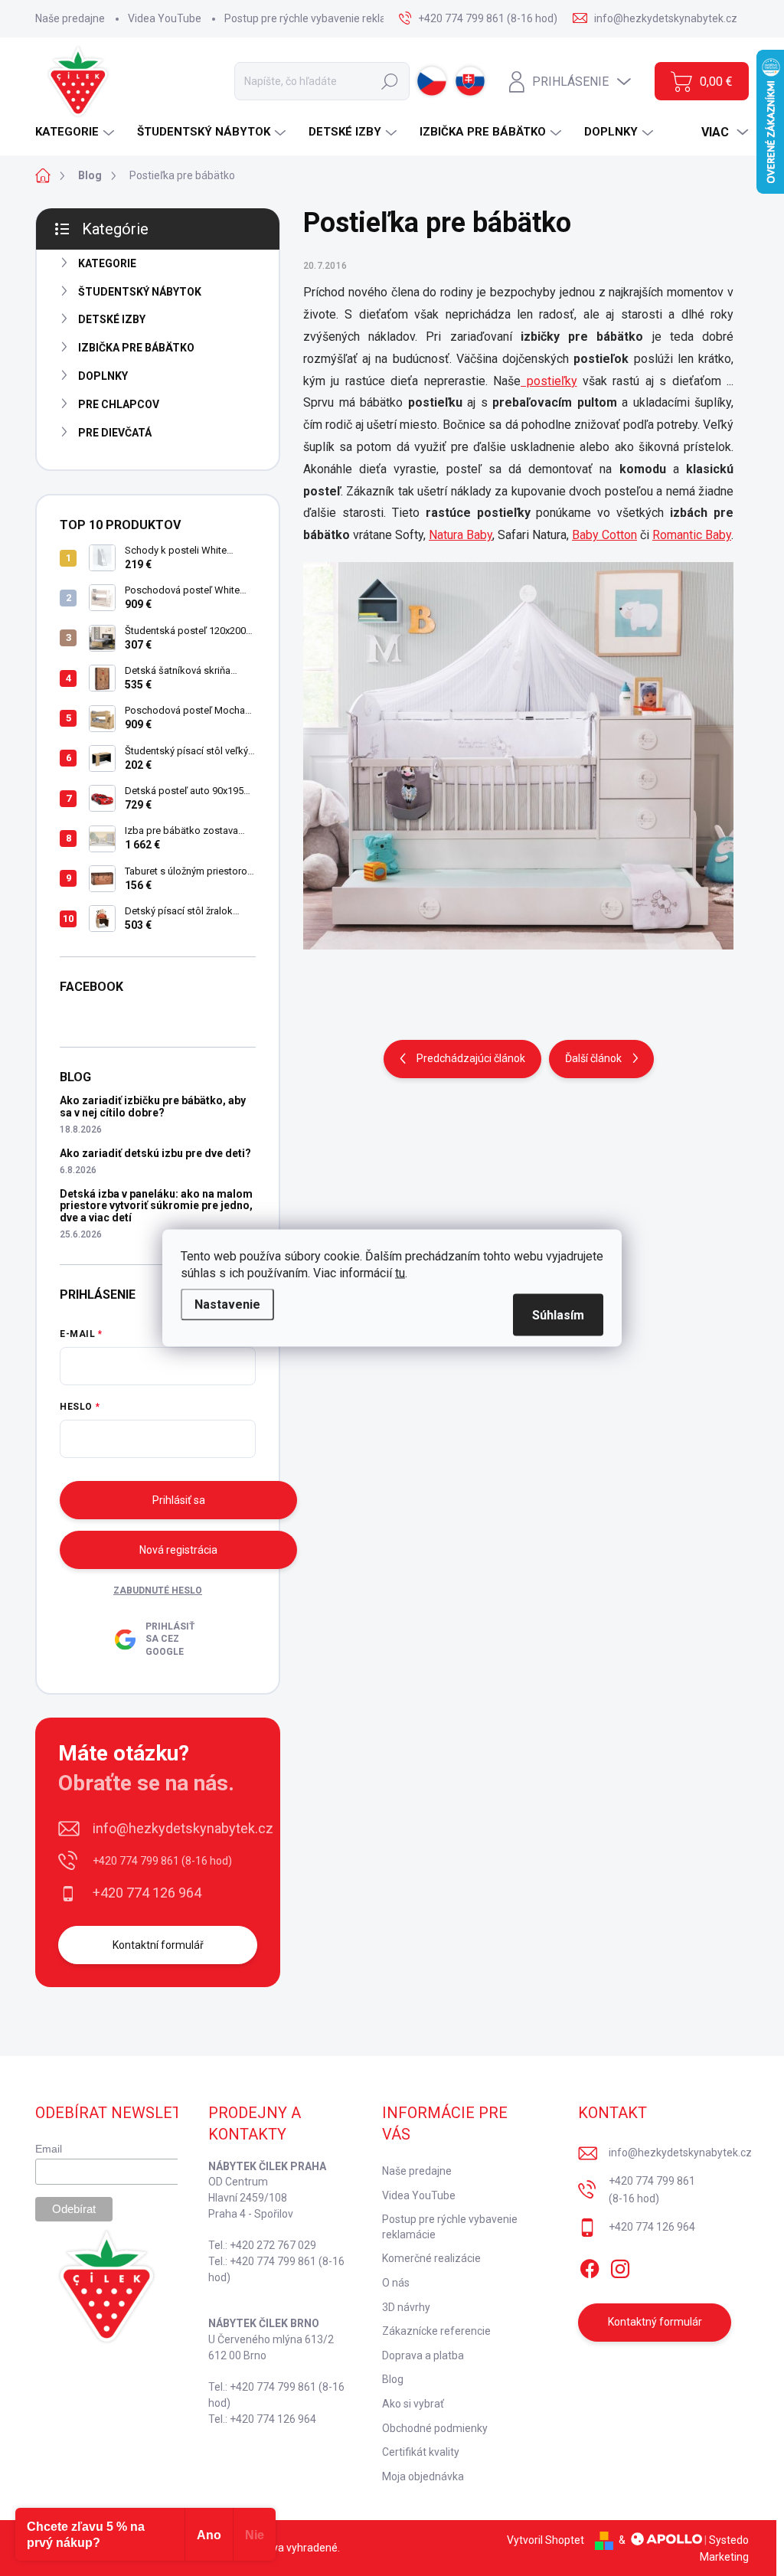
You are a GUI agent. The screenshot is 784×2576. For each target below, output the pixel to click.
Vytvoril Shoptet (546, 2540)
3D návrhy (406, 2307)
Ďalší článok (593, 1058)
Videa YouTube (165, 18)
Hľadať (390, 81)
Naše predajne (70, 18)
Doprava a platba (423, 2355)
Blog (393, 2379)
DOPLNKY (103, 376)
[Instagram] (620, 2266)
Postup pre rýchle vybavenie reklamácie (320, 18)
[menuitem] (77, 132)
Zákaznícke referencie (436, 2331)
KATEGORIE (107, 263)
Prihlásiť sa (179, 1500)
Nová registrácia (178, 1550)
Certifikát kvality (421, 2452)
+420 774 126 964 (147, 1893)
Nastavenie (227, 1304)
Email (49, 2149)
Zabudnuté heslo (158, 1590)
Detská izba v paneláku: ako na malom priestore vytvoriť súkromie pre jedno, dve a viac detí (156, 1206)
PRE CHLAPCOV (119, 404)
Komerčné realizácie (431, 2258)
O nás (396, 2283)
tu (400, 1273)
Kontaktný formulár (655, 2322)
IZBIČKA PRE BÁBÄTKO (136, 348)
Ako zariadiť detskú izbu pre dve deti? (155, 1153)
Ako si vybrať (413, 2404)
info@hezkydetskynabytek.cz (183, 1828)
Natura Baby (461, 535)
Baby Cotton (604, 535)
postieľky (549, 381)
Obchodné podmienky (435, 2428)
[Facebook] (590, 2266)
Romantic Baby (692, 535)
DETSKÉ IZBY (112, 319)
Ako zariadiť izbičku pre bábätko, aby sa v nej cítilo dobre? (153, 1106)
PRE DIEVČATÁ (115, 433)
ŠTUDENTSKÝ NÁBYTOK (140, 292)
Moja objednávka (423, 2476)
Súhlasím (558, 1315)
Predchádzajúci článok (471, 1058)
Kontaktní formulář (158, 1945)
